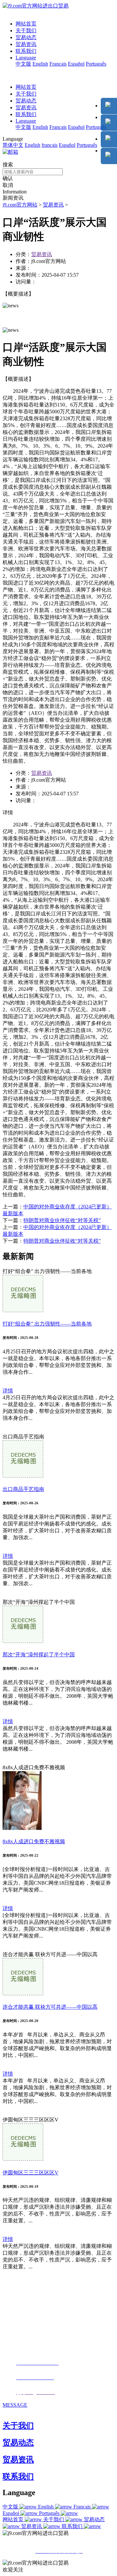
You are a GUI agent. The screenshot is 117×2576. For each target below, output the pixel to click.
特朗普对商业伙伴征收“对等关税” (62, 1220)
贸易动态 (26, 37)
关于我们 (26, 31)
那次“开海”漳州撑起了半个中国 (39, 1655)
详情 (8, 1391)
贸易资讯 (26, 44)
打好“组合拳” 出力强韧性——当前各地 (47, 1324)
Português (96, 64)
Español (76, 64)
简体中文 (13, 145)
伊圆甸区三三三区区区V (31, 2173)
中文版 (23, 64)
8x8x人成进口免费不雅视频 (34, 1841)
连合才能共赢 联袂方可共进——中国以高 (50, 2007)
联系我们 (26, 51)
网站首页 (26, 24)
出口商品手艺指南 (23, 1489)
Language (26, 58)
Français (58, 64)
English (40, 64)
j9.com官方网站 (20, 205)
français (50, 145)
